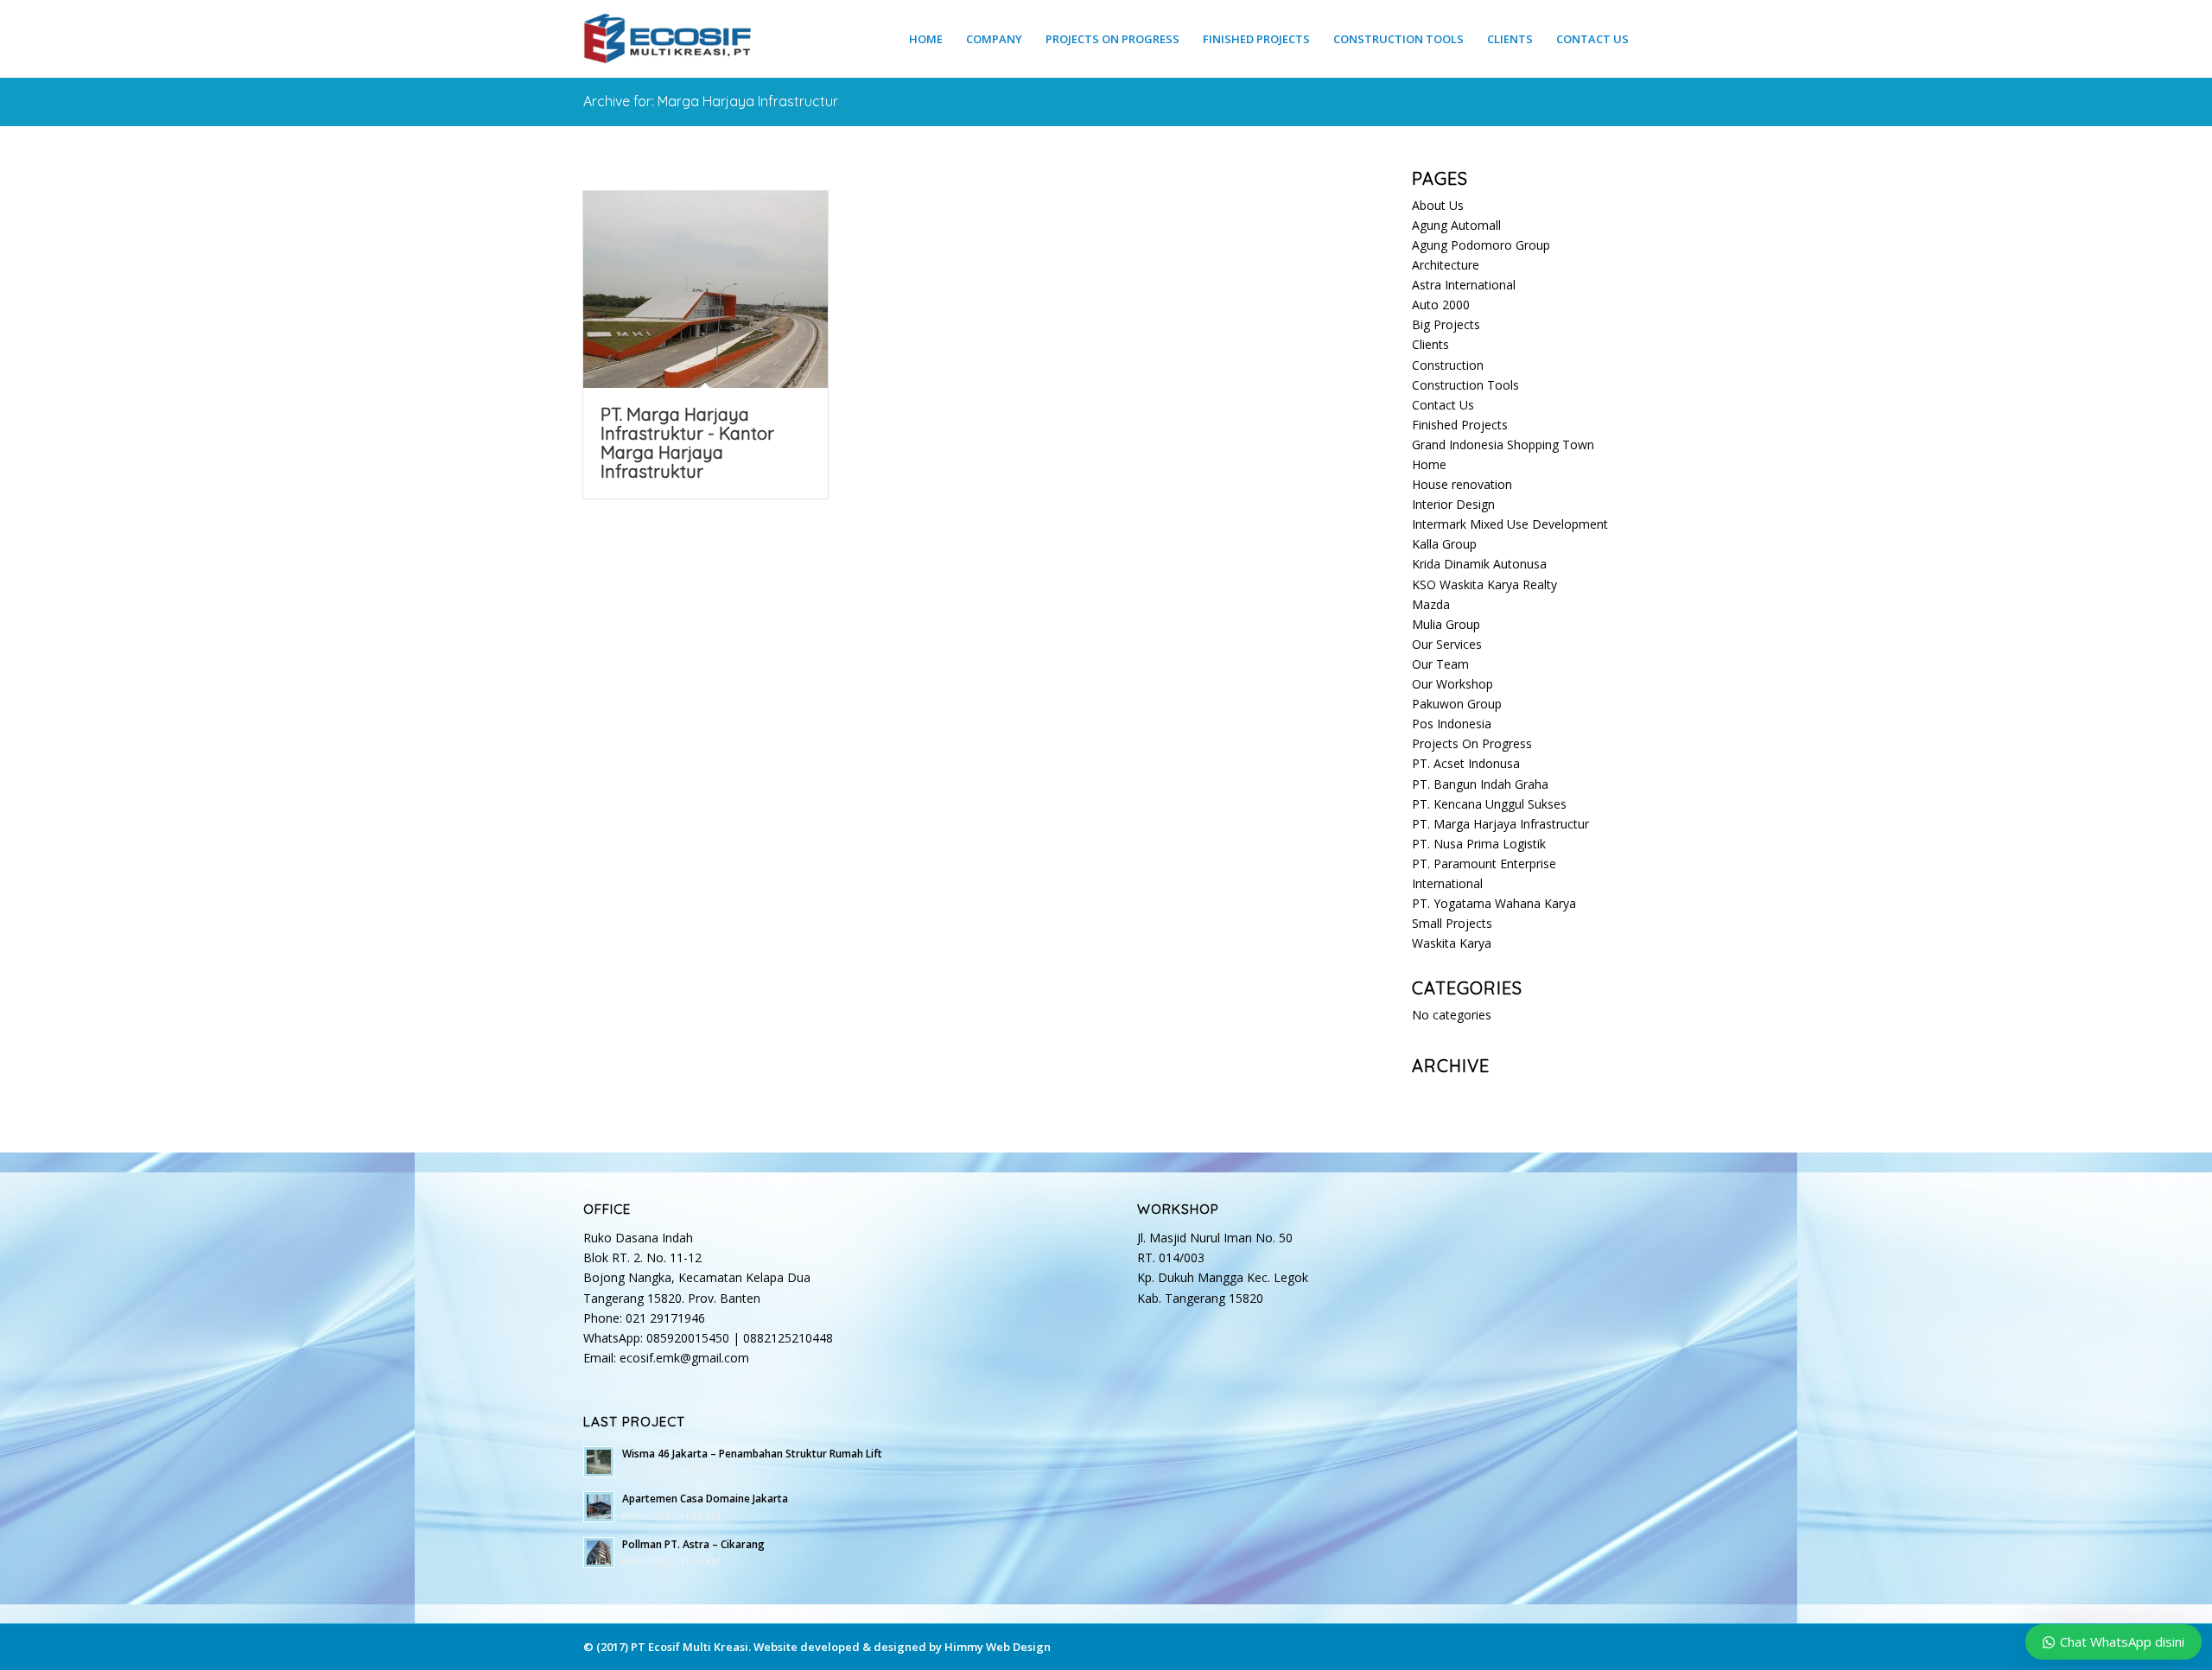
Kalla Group (1444, 544)
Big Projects (1446, 324)
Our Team (1440, 664)
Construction (1448, 365)
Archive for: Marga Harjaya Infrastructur (711, 101)
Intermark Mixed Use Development (1510, 524)
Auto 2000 (1441, 305)
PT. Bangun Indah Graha (1480, 784)
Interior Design (1453, 504)
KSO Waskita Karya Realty (1484, 584)
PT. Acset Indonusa (1466, 763)
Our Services (1447, 644)
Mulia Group (1446, 624)
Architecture (1446, 265)
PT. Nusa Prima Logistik (1479, 844)
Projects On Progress (1472, 743)
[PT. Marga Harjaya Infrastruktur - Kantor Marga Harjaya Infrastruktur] (706, 289)
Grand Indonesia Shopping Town (1503, 444)
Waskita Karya (1452, 943)
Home (1429, 464)
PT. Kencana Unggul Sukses (1489, 804)
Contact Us (1443, 405)
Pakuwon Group (1457, 704)
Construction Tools (1465, 385)
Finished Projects (1460, 425)
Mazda (1431, 604)
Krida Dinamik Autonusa (1479, 564)
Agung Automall (1456, 225)
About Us (1438, 205)
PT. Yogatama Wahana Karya (1494, 903)
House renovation (1462, 484)
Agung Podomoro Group (1481, 245)
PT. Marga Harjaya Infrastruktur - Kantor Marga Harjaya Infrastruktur (687, 443)
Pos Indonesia (1452, 724)
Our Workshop (1452, 684)
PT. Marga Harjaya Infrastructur (1500, 824)
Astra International (1464, 285)
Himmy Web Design (998, 1647)
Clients (1430, 344)
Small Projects (1452, 923)
